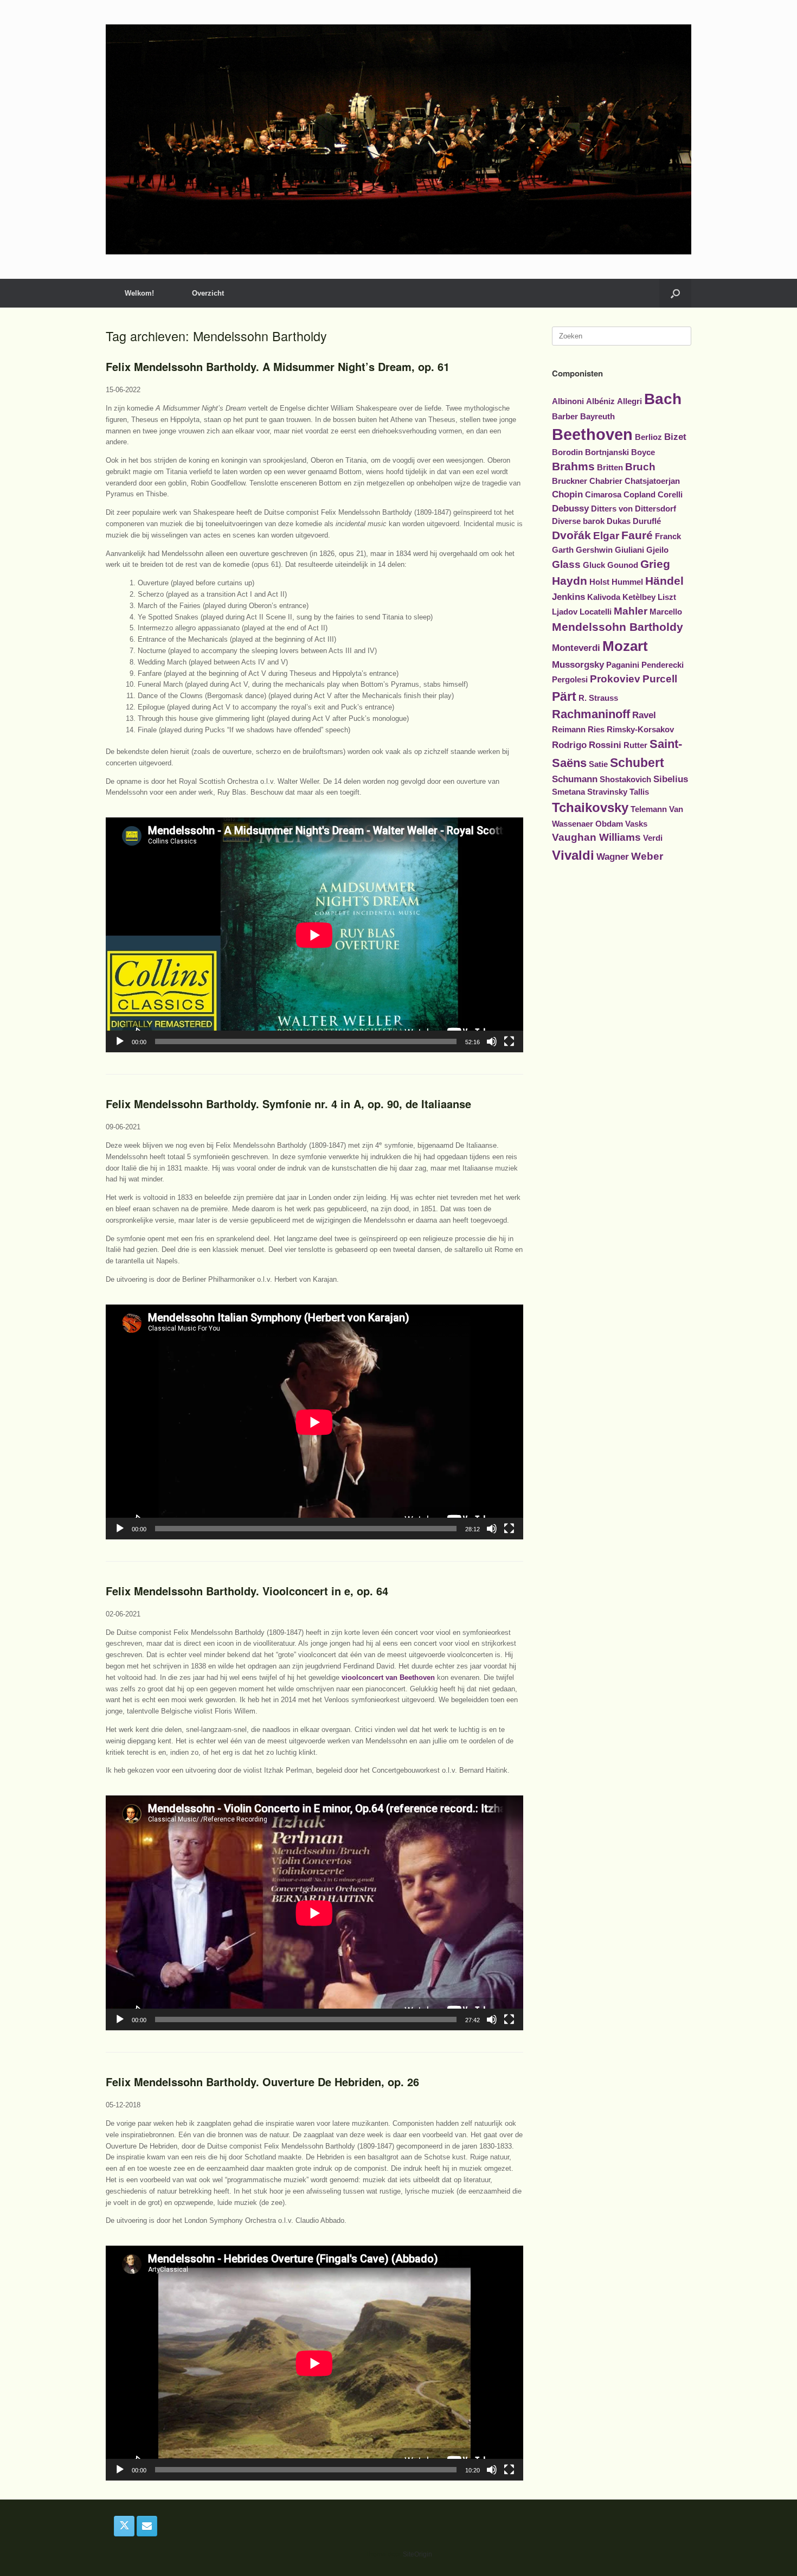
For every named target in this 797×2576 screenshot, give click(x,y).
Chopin (567, 494)
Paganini (623, 665)
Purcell (660, 679)
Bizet (675, 437)
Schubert (637, 763)
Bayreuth (597, 417)
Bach (663, 399)
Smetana (568, 792)
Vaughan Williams (596, 837)
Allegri (629, 401)
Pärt (564, 696)
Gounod (623, 565)
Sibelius (671, 779)
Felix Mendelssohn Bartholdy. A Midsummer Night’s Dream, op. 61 (278, 366)
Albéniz (600, 401)
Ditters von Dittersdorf (634, 509)
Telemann (649, 809)
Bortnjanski (607, 452)
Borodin (567, 452)
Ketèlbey (639, 597)
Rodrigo (569, 745)
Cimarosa (603, 495)
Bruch (640, 467)
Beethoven (592, 434)
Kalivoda (604, 597)
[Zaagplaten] (398, 139)
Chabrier (606, 481)
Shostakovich (625, 779)
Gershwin (594, 550)
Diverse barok (578, 521)
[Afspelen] (120, 1041)
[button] (675, 293)
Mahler (631, 611)
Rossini (605, 745)
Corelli (670, 495)
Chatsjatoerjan (652, 481)
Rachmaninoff (591, 714)
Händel (664, 581)
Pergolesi (570, 680)
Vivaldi (573, 855)
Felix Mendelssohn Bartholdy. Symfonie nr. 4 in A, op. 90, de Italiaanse (288, 1104)
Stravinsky (607, 792)
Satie (598, 764)
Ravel (644, 715)
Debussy (570, 508)
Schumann (575, 779)
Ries (596, 730)
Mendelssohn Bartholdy (618, 627)
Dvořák (571, 535)
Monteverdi (576, 648)
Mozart (625, 646)
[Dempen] (492, 1041)
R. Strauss (598, 698)
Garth (563, 550)
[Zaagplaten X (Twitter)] (124, 2526)
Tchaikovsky (590, 807)
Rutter (635, 745)
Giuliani (629, 550)
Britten (610, 468)
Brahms (573, 466)
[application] (314, 935)
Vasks (636, 824)
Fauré (637, 535)
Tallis (639, 792)
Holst (599, 582)
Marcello (666, 612)
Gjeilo (657, 550)
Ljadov (565, 612)
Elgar (606, 536)
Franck (668, 536)
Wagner (613, 856)
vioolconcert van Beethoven (388, 1677)
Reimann (569, 730)
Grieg (655, 564)
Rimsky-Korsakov (640, 730)
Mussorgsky (578, 664)
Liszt (667, 597)
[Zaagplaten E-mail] (147, 2526)
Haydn (570, 581)
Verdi (653, 838)
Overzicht (208, 293)
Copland (639, 495)
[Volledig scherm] (509, 1041)
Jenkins (568, 597)
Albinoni (568, 401)
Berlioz (648, 437)
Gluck (594, 565)
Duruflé (647, 521)
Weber (647, 856)
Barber (565, 417)
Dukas (619, 521)
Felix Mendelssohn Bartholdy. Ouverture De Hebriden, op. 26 (262, 2082)
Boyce (643, 452)
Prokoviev (615, 679)
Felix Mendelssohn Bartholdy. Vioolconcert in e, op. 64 (247, 1591)
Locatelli (596, 612)
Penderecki (663, 665)
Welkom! (139, 293)
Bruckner (570, 481)
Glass (566, 564)
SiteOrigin (417, 2554)
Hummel (627, 582)
